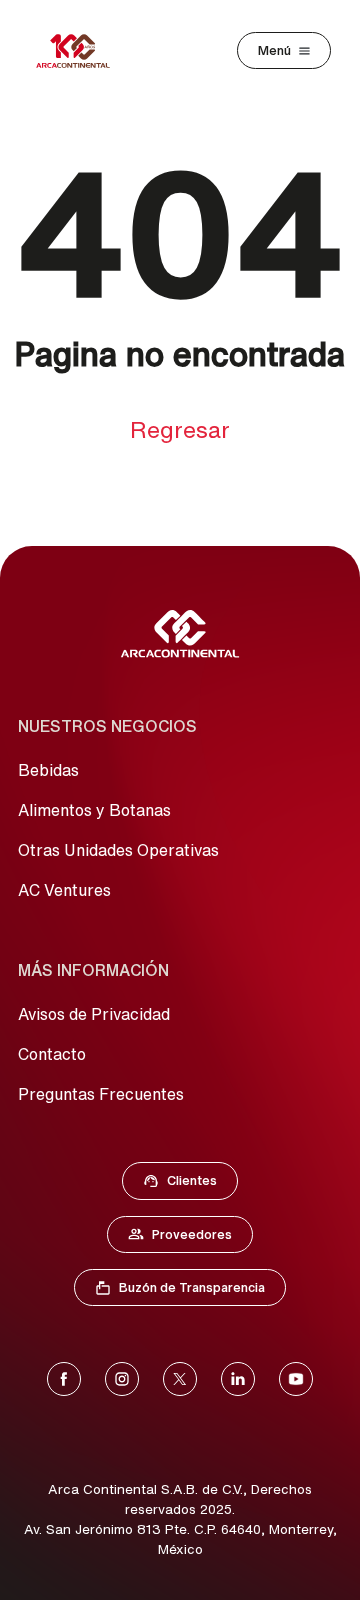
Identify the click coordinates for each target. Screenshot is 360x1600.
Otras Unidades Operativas (118, 850)
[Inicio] (73, 51)
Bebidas (48, 770)
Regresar (180, 429)
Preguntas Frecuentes (101, 1094)
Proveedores (190, 1239)
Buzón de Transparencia (190, 1292)
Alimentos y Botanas (94, 810)
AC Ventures (64, 890)
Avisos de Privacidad (94, 1014)
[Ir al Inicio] (180, 634)
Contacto (52, 1054)
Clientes (186, 1185)
